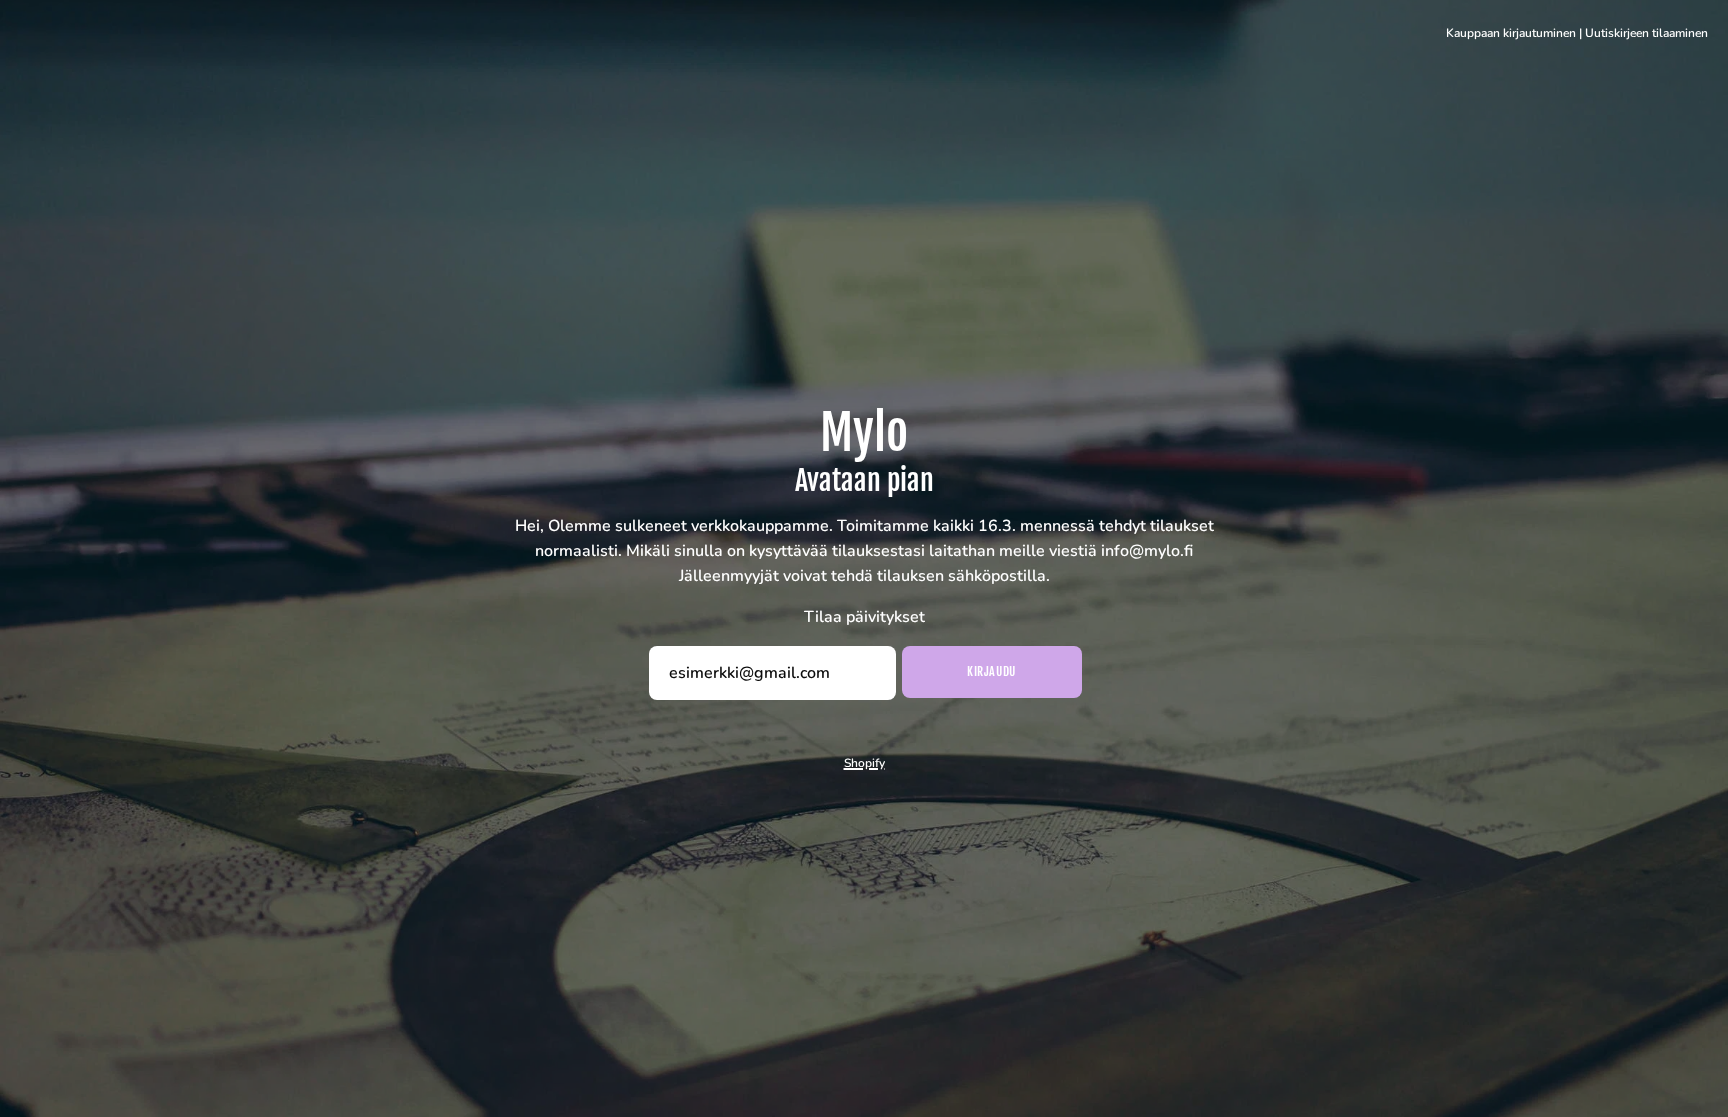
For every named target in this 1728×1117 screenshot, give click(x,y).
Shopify (864, 763)
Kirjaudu (991, 671)
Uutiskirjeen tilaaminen (1646, 33)
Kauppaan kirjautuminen (1511, 33)
